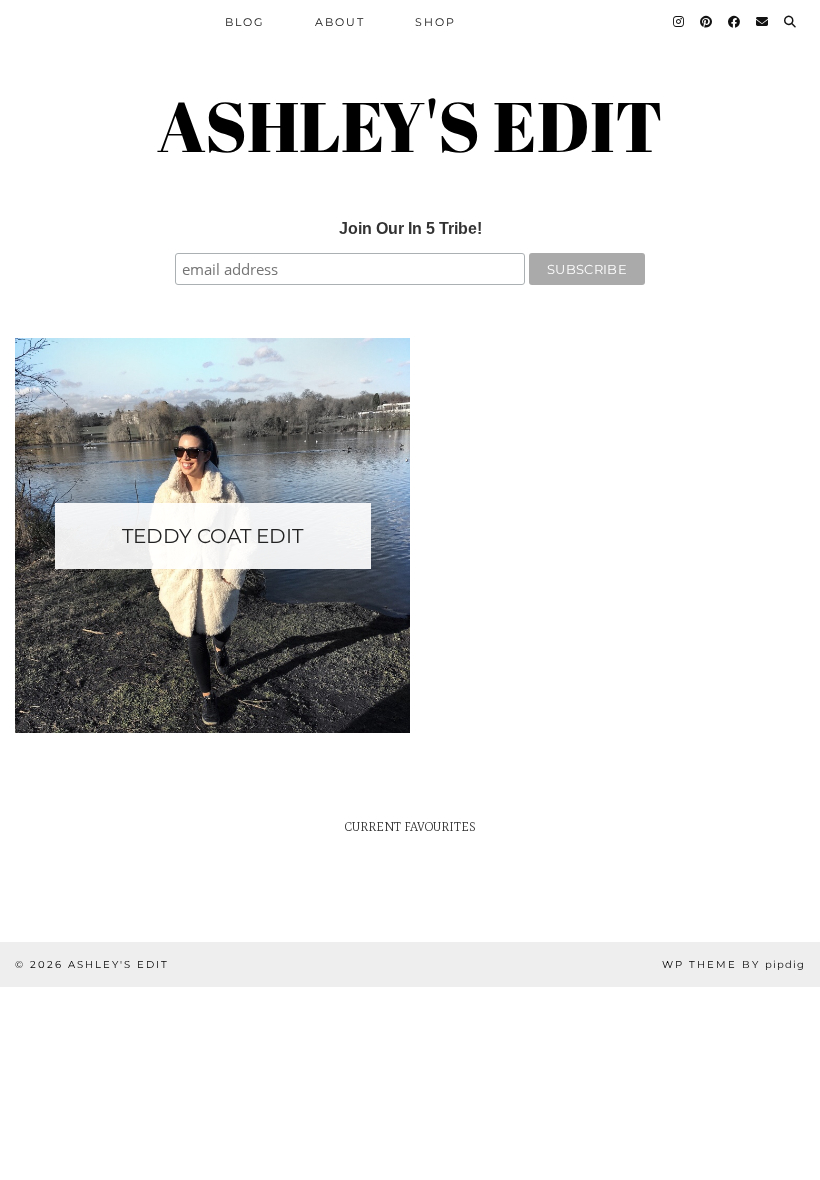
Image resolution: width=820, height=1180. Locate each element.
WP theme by (733, 964)
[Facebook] (735, 22)
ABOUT (340, 22)
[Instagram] (679, 22)
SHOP (435, 22)
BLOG (245, 22)
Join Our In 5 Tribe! (410, 228)
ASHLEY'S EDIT (410, 125)
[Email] (763, 22)
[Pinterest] (707, 22)
